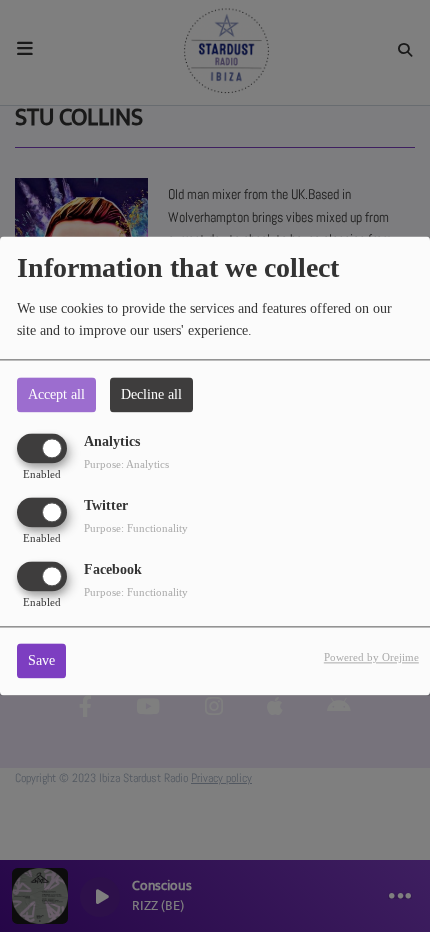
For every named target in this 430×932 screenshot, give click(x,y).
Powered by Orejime (371, 658)
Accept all (56, 394)
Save (41, 661)
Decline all (151, 394)
